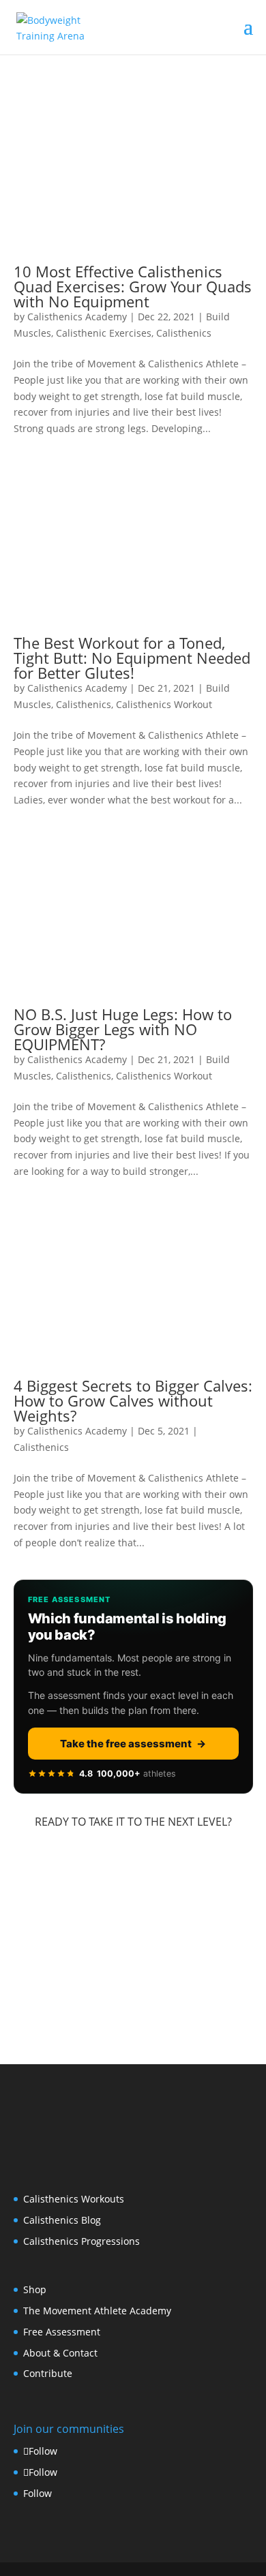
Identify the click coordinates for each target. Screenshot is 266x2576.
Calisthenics (184, 333)
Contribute (48, 2373)
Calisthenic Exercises (104, 333)
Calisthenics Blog (62, 2220)
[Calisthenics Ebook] (133, 2016)
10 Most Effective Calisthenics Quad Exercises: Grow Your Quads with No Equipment (133, 286)
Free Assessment (62, 2332)
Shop (35, 2289)
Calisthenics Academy (77, 317)
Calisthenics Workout (164, 704)
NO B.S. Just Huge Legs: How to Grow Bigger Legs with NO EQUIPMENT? (123, 1029)
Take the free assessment (133, 1744)
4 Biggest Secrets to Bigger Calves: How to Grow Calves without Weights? (133, 1400)
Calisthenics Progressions (82, 2241)
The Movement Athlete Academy (97, 2311)
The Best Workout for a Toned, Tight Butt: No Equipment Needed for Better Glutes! (132, 658)
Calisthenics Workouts (74, 2199)
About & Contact (60, 2353)
